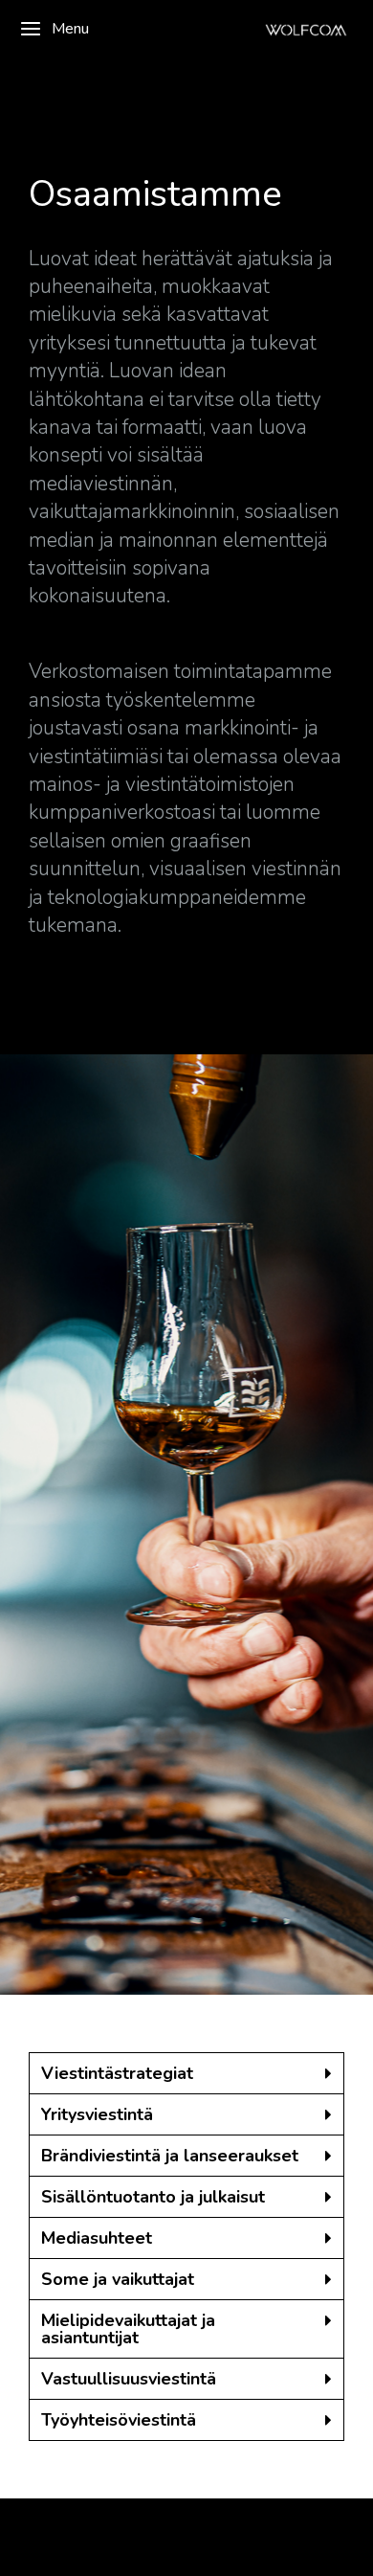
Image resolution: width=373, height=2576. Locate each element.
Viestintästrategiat (117, 2073)
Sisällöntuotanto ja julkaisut (153, 2197)
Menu (70, 29)
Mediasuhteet (97, 2238)
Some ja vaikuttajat (118, 2279)
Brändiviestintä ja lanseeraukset (170, 2156)
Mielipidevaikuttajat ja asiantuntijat (128, 2329)
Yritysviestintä (97, 2114)
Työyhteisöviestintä (119, 2420)
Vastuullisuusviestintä (129, 2379)
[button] (186, 2074)
